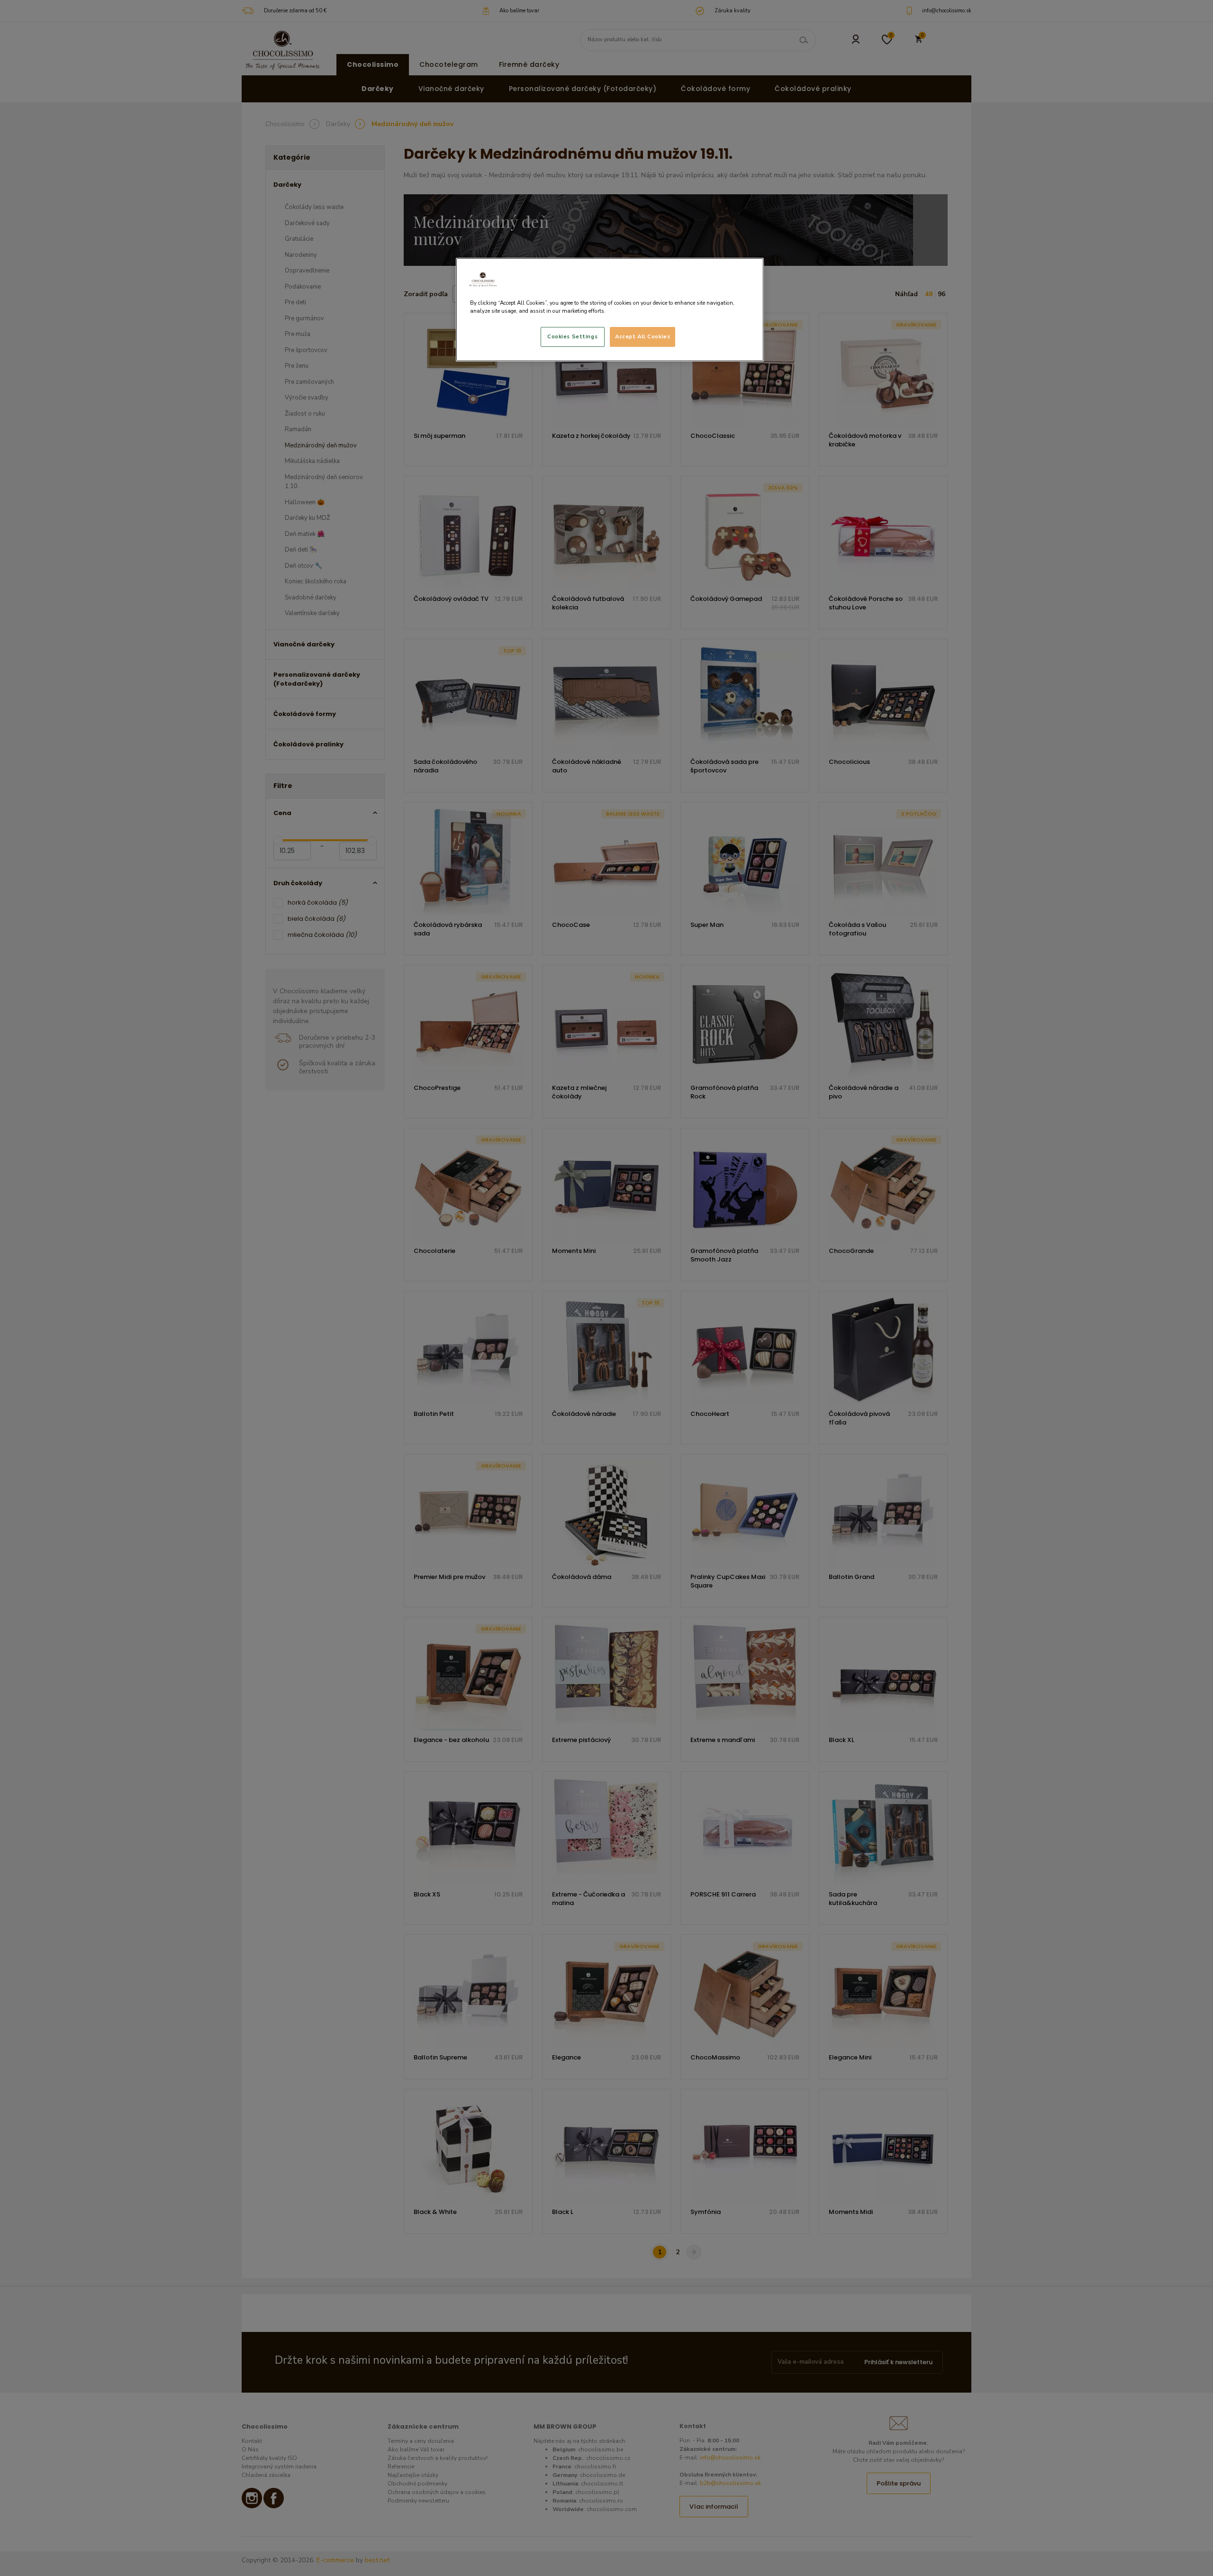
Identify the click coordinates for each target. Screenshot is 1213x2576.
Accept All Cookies (643, 336)
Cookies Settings (572, 336)
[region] (610, 310)
